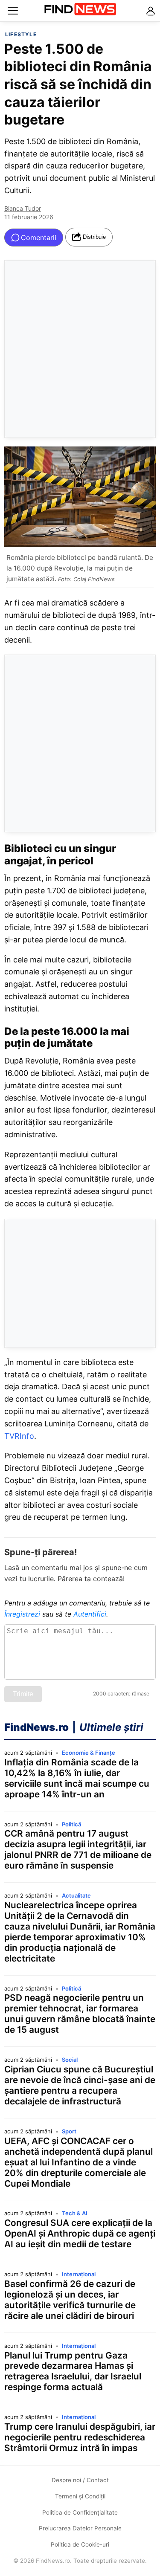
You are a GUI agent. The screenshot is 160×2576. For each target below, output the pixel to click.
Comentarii (39, 238)
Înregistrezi (22, 1614)
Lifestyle (21, 34)
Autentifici (90, 1614)
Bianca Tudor (23, 208)
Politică (71, 1824)
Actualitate (76, 1895)
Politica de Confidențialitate (80, 2512)
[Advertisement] (80, 349)
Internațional (79, 2274)
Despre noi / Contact (80, 2480)
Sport (69, 2131)
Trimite (23, 1694)
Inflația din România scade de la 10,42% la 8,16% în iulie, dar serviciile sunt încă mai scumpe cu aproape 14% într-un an (77, 1778)
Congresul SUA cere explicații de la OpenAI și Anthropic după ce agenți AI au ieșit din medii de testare (80, 2234)
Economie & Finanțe (89, 1753)
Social (70, 2060)
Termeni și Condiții (80, 2496)
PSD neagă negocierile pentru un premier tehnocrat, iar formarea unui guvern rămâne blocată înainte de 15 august (80, 2014)
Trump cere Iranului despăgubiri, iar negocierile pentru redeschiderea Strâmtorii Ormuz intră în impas (80, 2437)
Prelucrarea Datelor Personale (80, 2528)
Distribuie (94, 237)
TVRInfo (19, 1436)
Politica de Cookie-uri (80, 2544)
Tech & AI (75, 2213)
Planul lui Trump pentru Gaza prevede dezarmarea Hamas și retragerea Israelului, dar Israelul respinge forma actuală (73, 2372)
